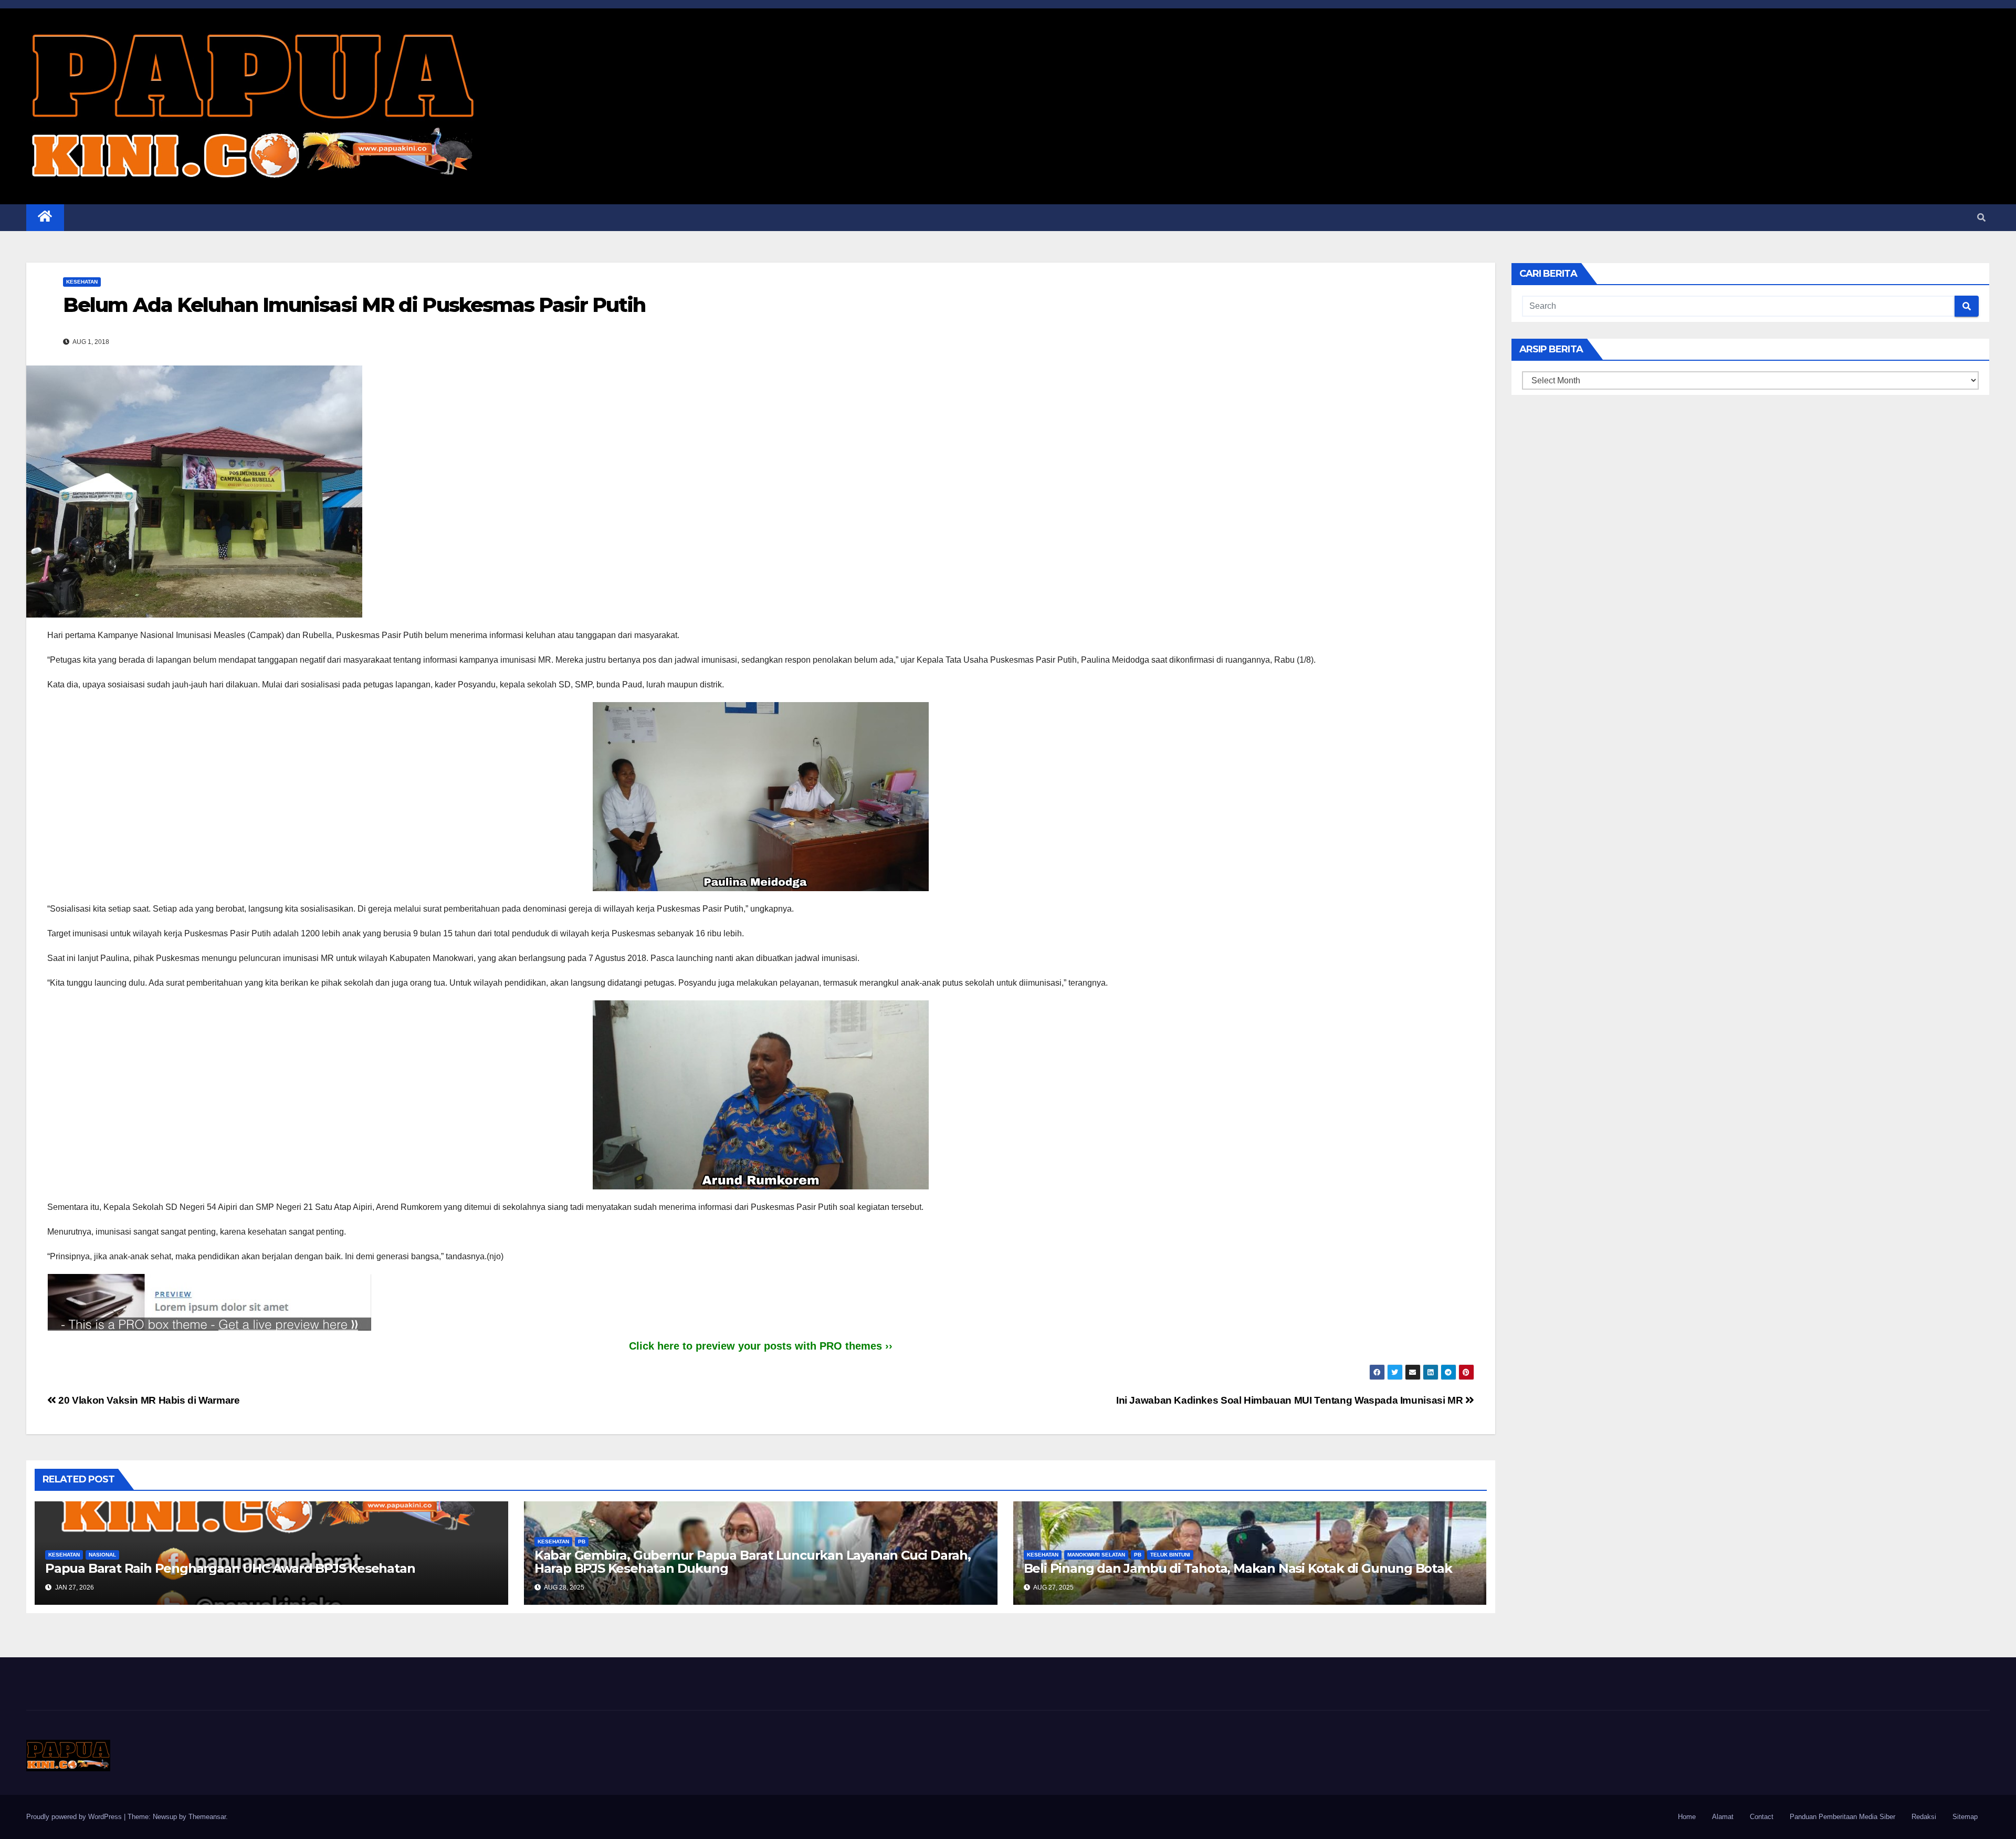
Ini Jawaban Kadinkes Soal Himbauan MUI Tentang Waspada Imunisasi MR (1291, 1400)
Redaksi (1924, 1817)
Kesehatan (82, 282)
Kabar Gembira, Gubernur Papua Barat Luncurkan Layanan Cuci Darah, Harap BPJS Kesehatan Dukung (753, 1562)
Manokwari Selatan (1096, 1555)
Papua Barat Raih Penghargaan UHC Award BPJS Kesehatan (230, 1568)
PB (582, 1542)
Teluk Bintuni (1170, 1555)
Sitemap (1965, 1817)
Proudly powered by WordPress (75, 1817)
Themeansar (207, 1817)
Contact (1762, 1817)
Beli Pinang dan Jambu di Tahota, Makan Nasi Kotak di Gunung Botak (1238, 1568)
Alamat (1723, 1817)
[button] (1981, 218)
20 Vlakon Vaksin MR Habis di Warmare (148, 1400)
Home (1687, 1817)
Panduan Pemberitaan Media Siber (1842, 1817)
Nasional (102, 1555)
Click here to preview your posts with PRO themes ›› (761, 1346)
